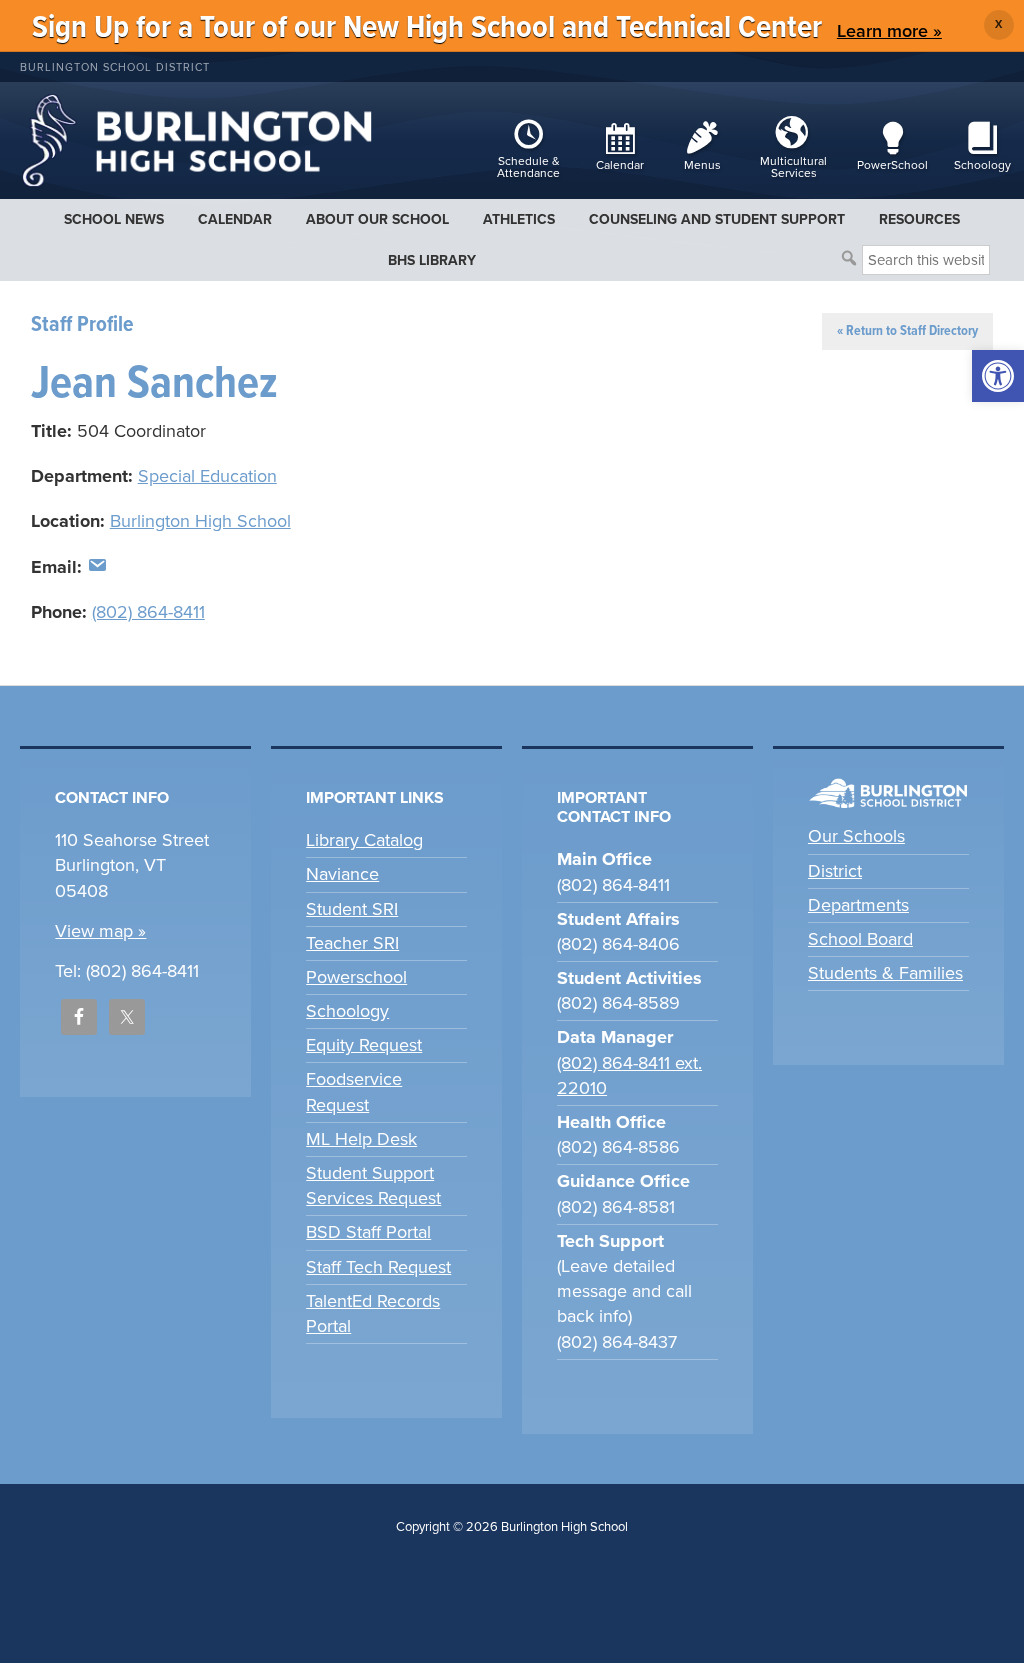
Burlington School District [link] (115, 67)
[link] (998, 376)
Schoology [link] (347, 1011)
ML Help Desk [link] (361, 1139)
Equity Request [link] (364, 1045)
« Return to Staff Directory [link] (907, 331)
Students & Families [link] (885, 973)
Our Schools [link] (856, 836)
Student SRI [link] (352, 909)
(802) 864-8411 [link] (148, 612)
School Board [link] (860, 939)
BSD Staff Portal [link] (368, 1232)
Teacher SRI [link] (352, 943)
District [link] (835, 871)
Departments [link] (858, 905)
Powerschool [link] (356, 977)
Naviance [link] (342, 874)
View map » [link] (100, 931)
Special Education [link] (207, 476)
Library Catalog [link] (364, 840)
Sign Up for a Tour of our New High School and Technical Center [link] (427, 28)
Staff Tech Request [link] (378, 1267)
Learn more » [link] (889, 31)
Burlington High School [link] (200, 521)
